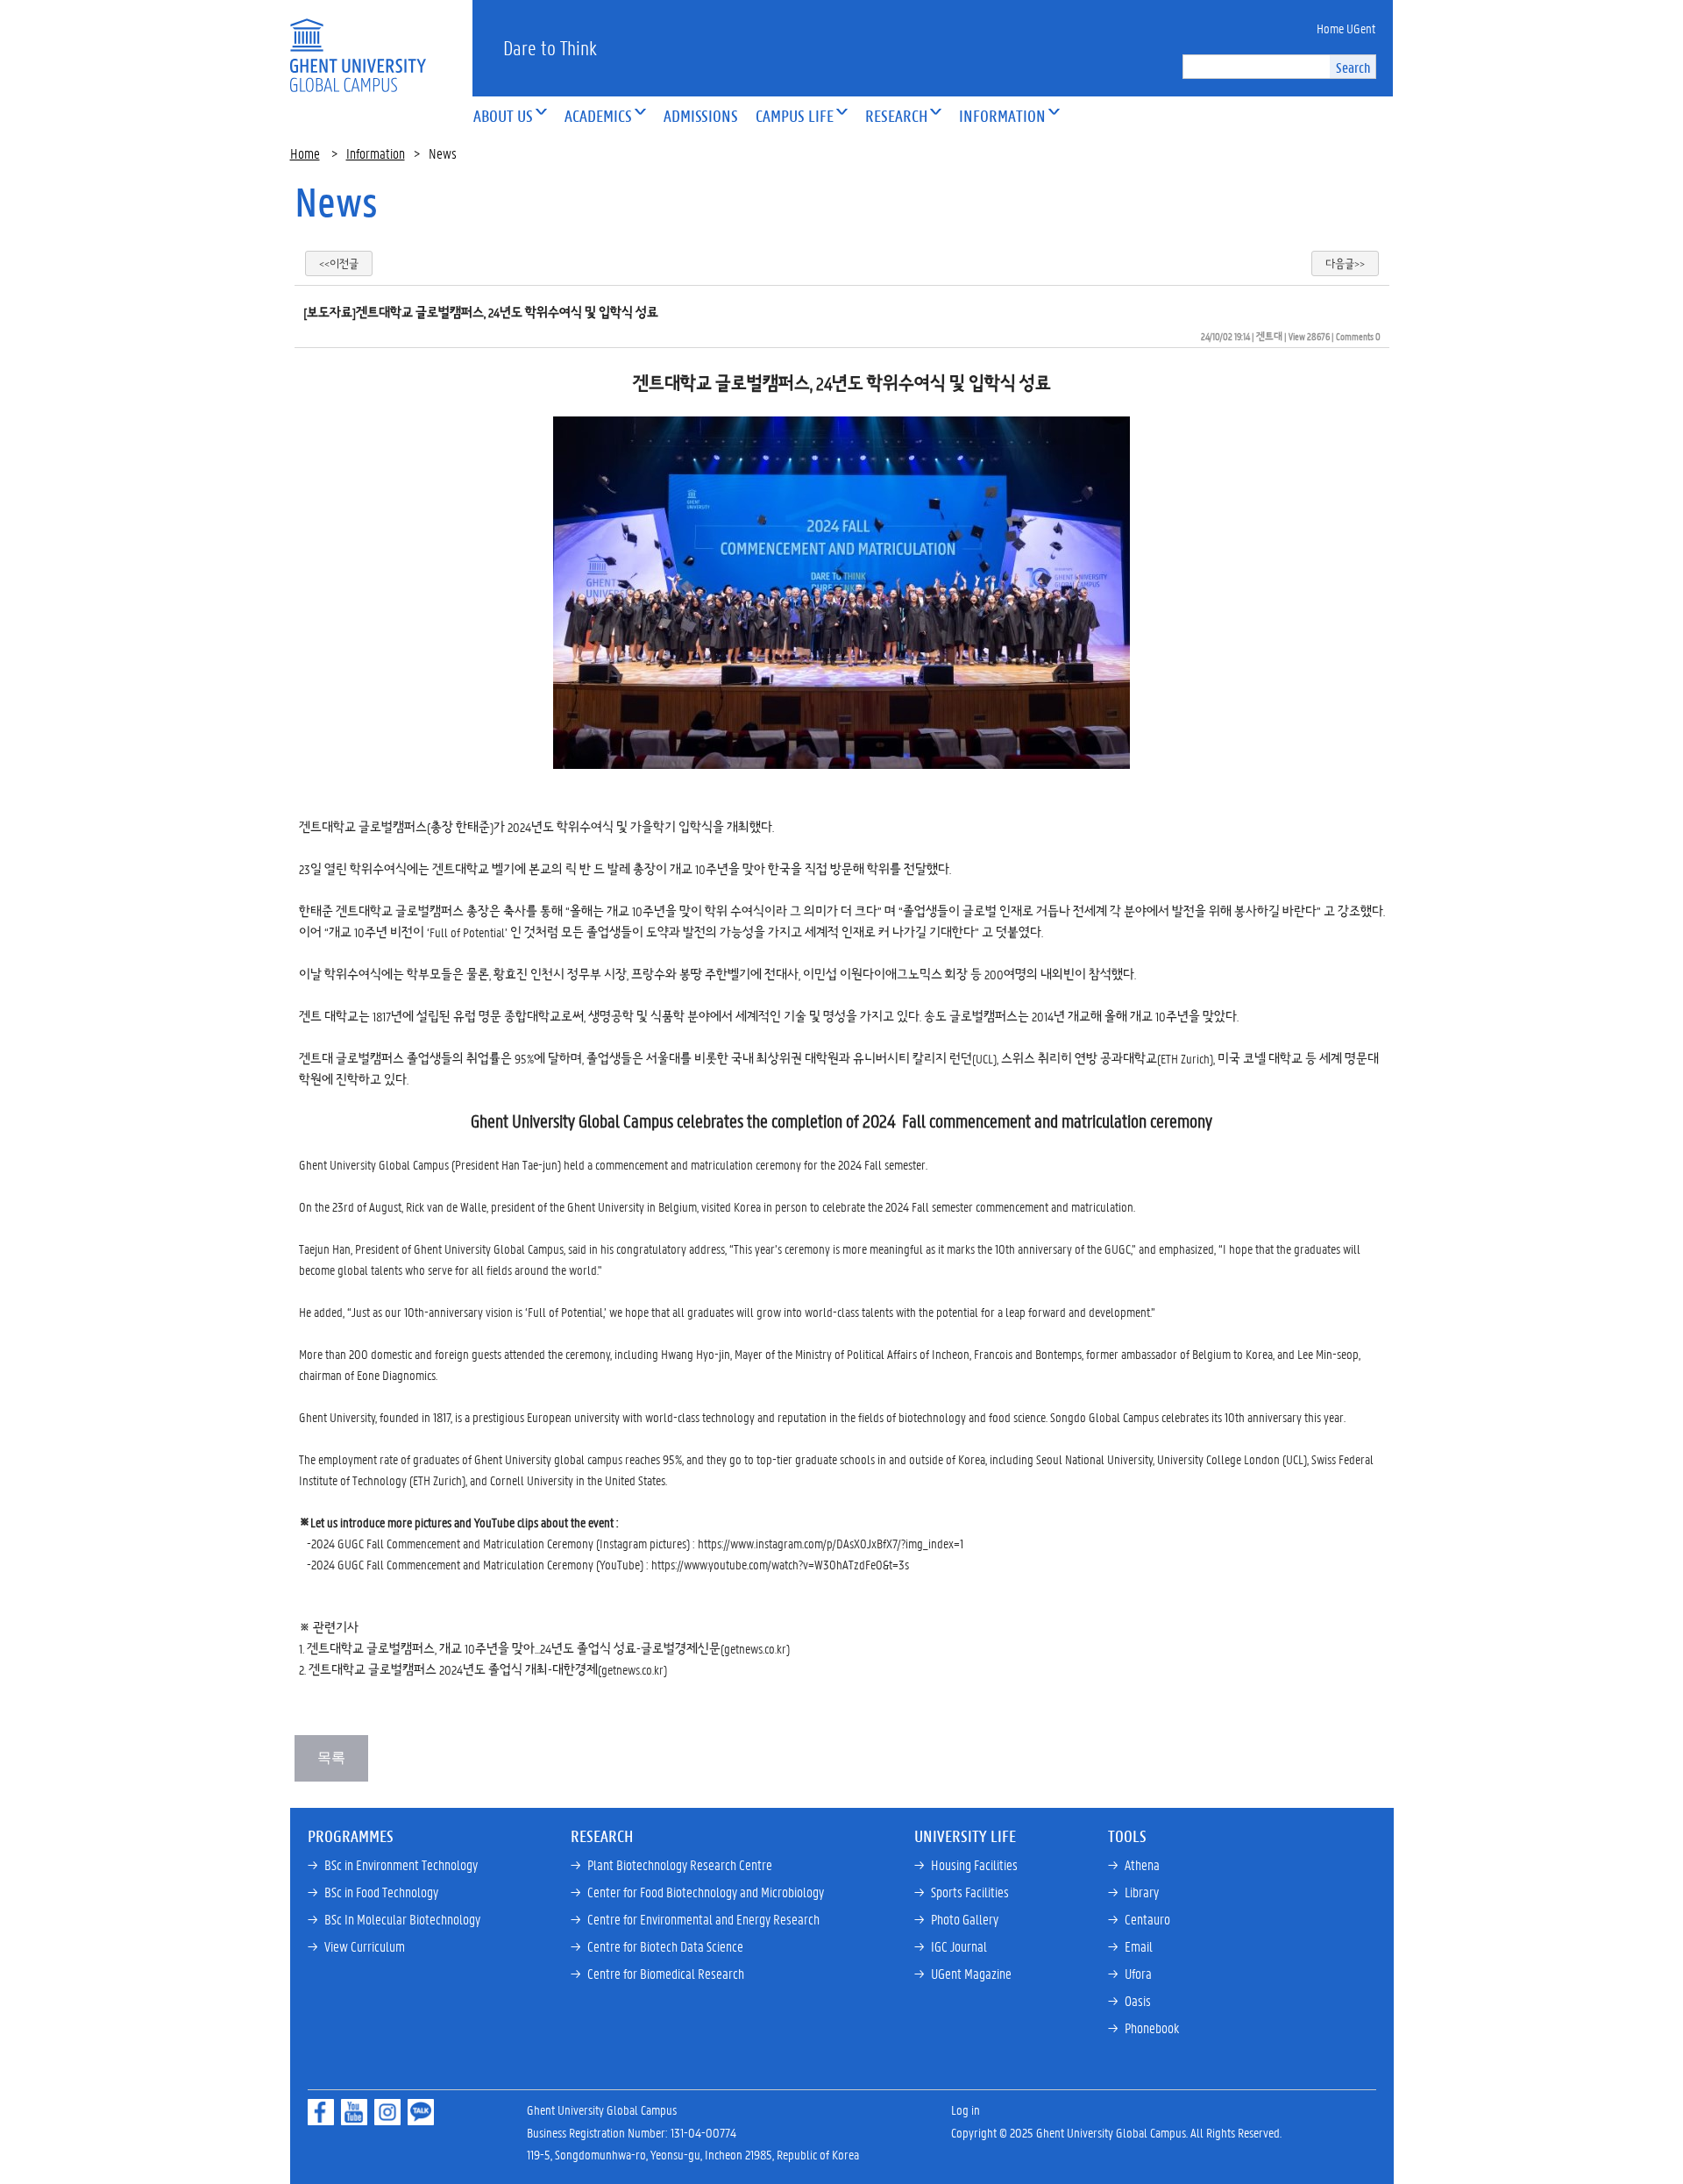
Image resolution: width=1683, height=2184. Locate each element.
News (336, 202)
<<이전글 (339, 263)
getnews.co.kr (755, 1648)
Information (376, 153)
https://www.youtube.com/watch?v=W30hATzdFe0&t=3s (780, 1564)
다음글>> (1345, 263)
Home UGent (1346, 28)
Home (305, 153)
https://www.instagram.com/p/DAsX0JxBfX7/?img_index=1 (831, 1543)
